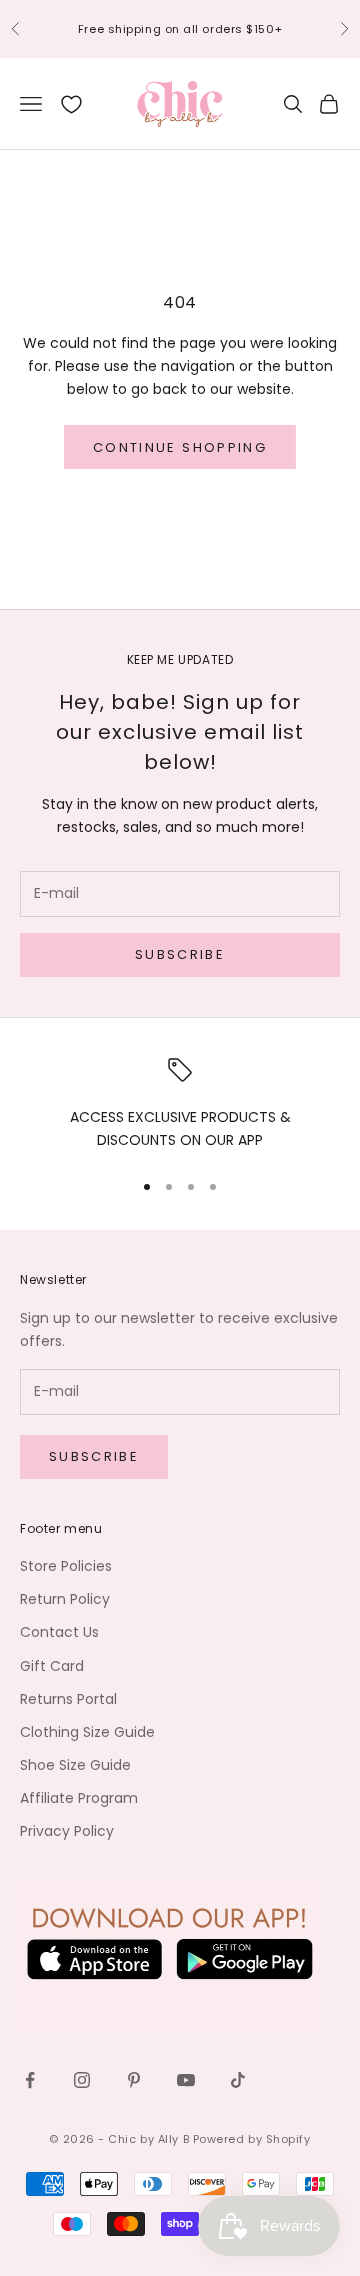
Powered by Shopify (252, 2139)
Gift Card (52, 1666)
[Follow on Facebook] (30, 2080)
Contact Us (59, 1632)
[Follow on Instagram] (82, 2080)
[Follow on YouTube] (186, 2080)
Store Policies (66, 1566)
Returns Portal (68, 1699)
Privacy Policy (67, 1831)
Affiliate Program (79, 1798)
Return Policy (65, 1599)
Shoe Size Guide (75, 1765)
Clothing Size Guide (87, 1732)
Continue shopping (180, 447)
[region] (180, 1105)
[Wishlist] (71, 104)
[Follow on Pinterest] (134, 2080)
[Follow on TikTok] (238, 2080)
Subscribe (180, 954)
